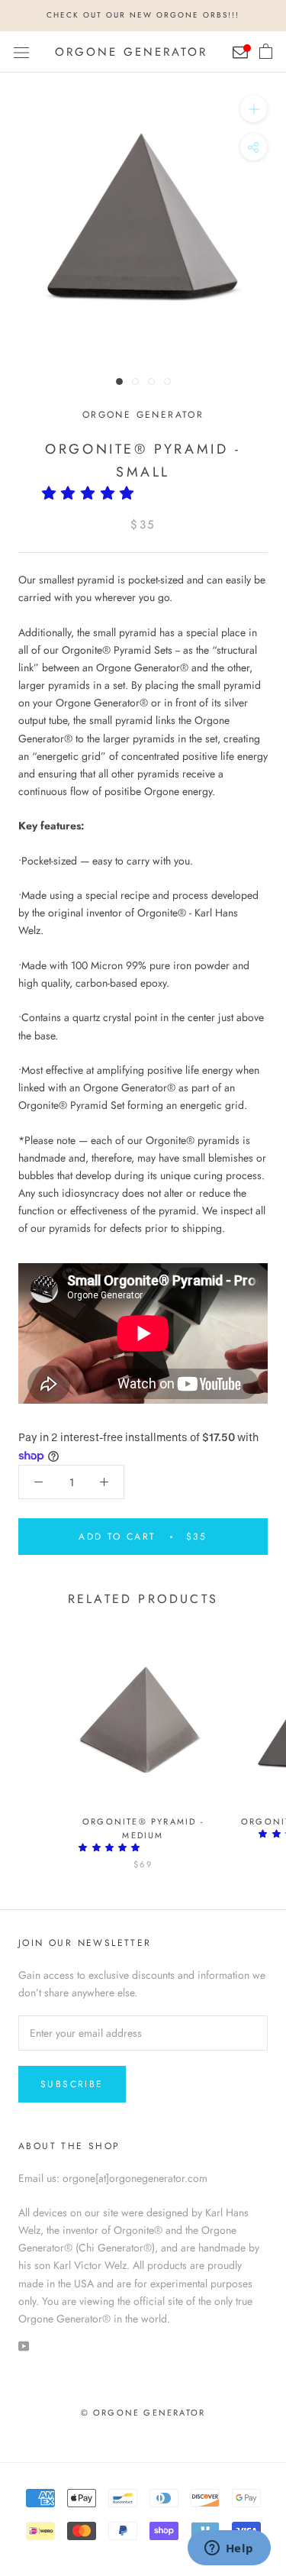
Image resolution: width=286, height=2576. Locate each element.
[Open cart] (266, 52)
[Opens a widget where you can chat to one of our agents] (229, 2549)
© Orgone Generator (143, 2413)
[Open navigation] (21, 52)
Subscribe (72, 2084)
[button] (93, 493)
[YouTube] (24, 2345)
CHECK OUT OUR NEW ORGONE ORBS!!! (143, 15)
